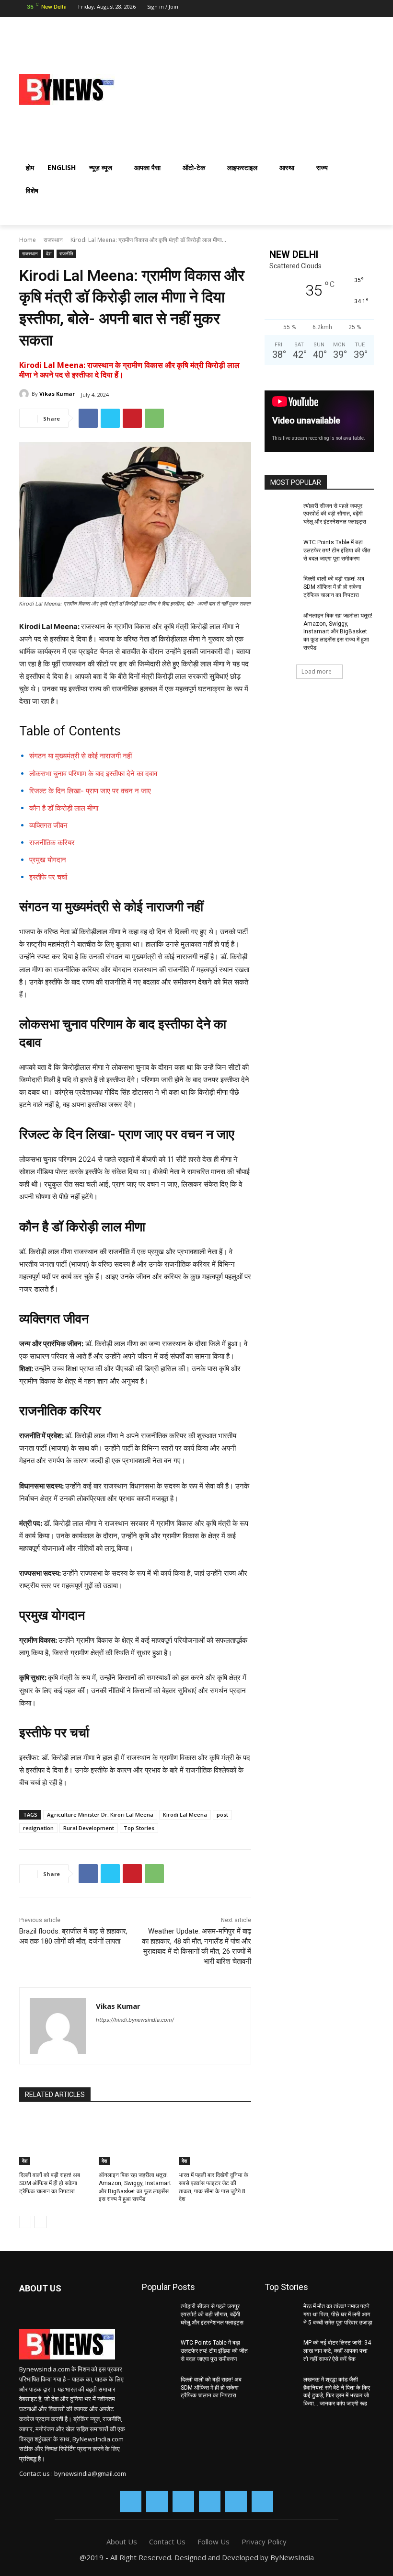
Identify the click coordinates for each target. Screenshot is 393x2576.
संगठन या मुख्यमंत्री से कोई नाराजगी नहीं (81, 756)
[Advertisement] (271, 88)
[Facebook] (282, 9)
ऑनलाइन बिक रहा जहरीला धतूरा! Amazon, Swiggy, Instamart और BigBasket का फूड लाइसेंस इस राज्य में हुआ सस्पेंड (338, 632)
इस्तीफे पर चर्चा (48, 877)
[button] (362, 214)
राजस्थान (53, 240)
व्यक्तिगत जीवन (48, 825)
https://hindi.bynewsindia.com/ (135, 2020)
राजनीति (66, 253)
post (222, 1815)
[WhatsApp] (349, 9)
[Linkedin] (315, 9)
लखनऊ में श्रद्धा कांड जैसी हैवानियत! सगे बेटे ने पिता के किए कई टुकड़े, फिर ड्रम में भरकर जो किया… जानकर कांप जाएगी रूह (337, 2392)
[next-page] (40, 2222)
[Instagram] (299, 9)
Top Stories (139, 1828)
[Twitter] (333, 9)
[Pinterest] (132, 418)
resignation (38, 1828)
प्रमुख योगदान (48, 860)
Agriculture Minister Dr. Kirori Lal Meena (100, 1815)
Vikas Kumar (57, 394)
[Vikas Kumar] (25, 394)
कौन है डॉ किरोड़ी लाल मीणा (64, 808)
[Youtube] (367, 9)
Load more (317, 671)
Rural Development (89, 1828)
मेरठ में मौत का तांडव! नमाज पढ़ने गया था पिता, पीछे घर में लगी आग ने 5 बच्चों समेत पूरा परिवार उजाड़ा (338, 2314)
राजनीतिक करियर (52, 842)
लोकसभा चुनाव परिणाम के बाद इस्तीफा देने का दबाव (93, 773)
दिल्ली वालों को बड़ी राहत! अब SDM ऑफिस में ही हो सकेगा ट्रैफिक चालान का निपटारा (50, 2183)
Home (28, 240)
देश (49, 253)
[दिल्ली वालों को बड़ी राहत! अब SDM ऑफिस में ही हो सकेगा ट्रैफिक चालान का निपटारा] (55, 2140)
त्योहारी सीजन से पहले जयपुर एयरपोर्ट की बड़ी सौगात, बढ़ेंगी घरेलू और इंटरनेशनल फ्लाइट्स (335, 514)
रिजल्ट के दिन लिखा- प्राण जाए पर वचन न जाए (90, 791)
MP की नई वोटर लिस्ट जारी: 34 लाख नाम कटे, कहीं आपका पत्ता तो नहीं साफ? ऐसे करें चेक (337, 2351)
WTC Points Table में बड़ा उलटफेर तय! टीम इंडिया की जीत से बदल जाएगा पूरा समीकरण (337, 550)
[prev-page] (25, 2222)
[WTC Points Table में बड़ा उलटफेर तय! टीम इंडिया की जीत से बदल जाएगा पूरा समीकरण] (281, 550)
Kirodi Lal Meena (185, 1815)
